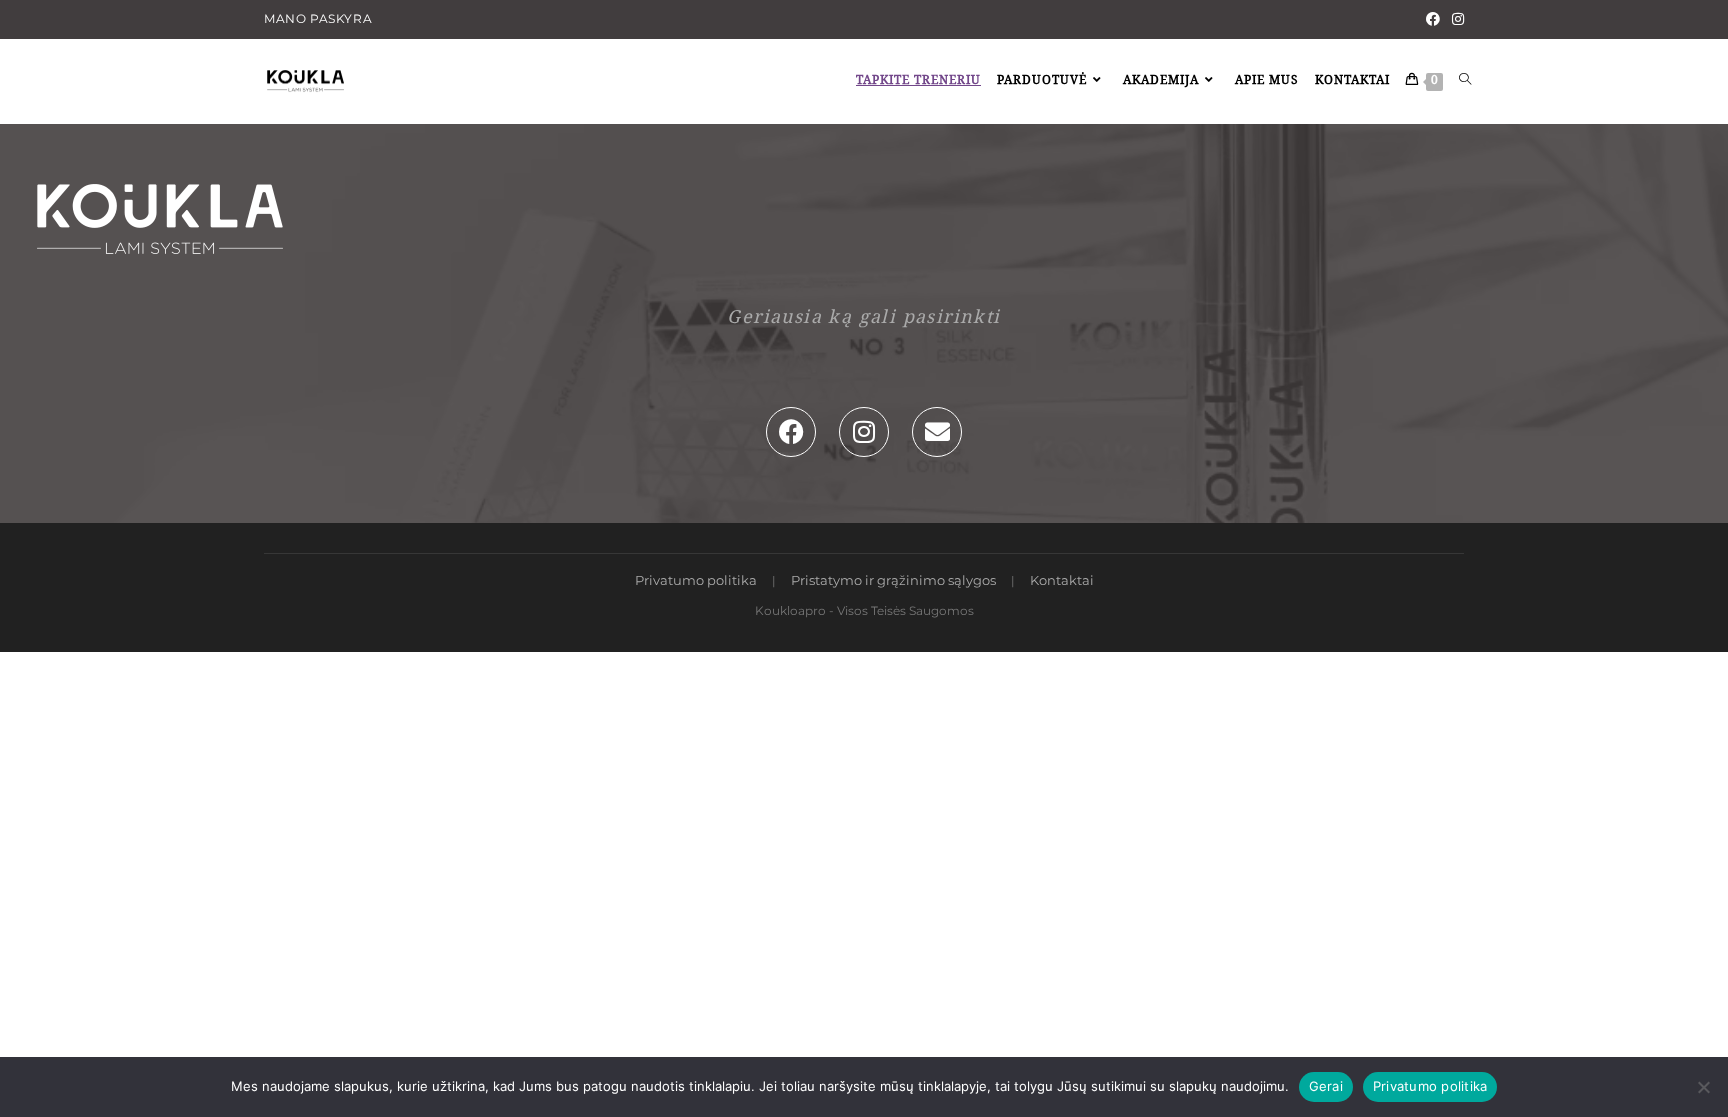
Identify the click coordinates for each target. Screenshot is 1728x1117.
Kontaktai (1062, 580)
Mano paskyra (318, 18)
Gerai (1326, 1086)
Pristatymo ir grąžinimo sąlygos (893, 580)
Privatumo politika (696, 580)
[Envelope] (937, 432)
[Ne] (1703, 1087)
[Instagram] (1455, 19)
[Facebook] (1433, 19)
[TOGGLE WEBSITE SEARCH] (1465, 81)
